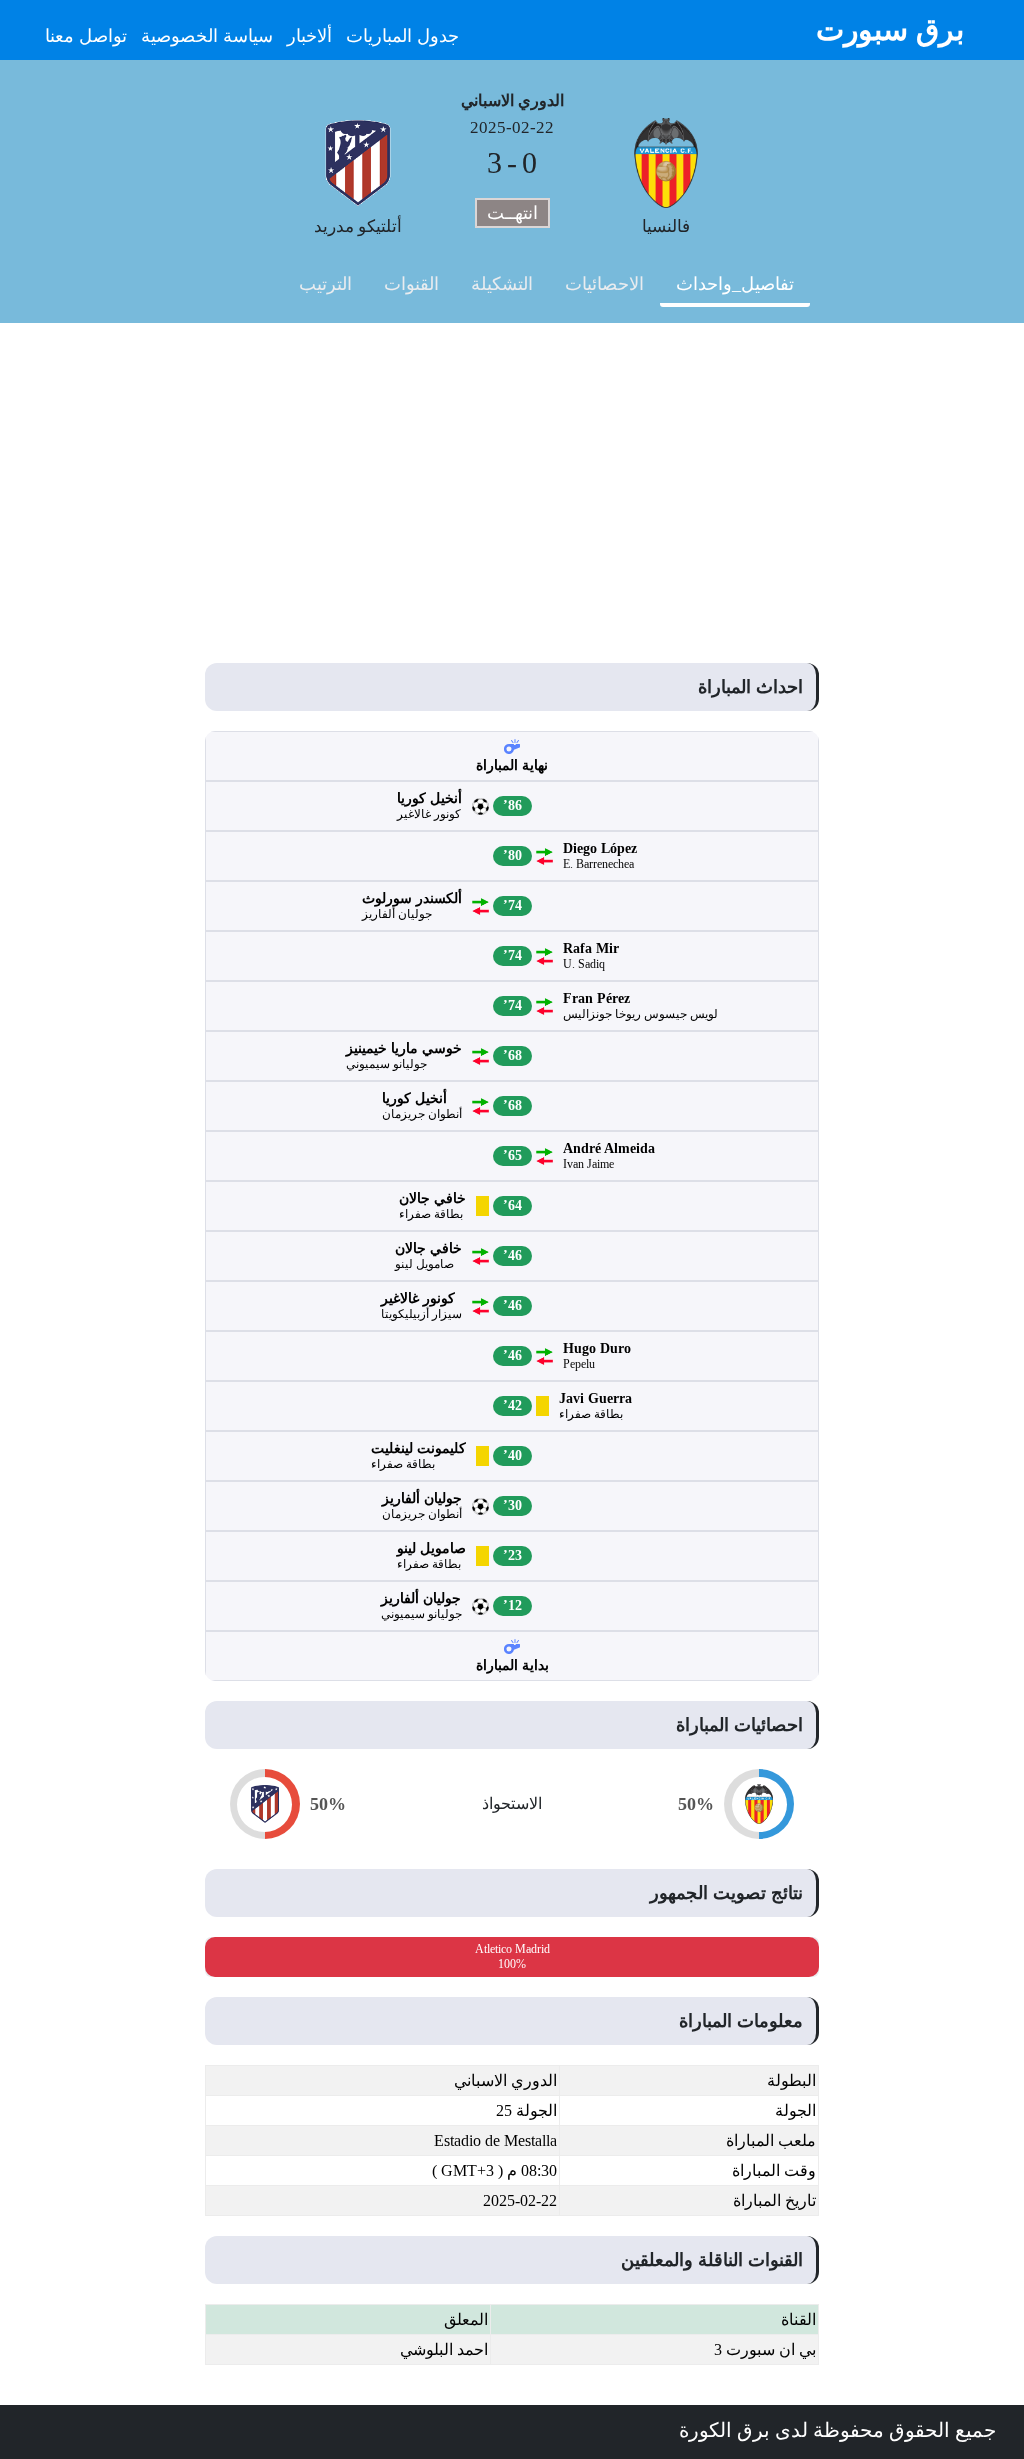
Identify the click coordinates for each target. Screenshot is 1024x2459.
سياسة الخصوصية (207, 36)
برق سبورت (890, 29)
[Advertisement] (512, 473)
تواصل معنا (86, 36)
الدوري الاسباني (512, 100)
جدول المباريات (402, 36)
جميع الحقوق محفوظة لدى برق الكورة (837, 2430)
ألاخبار (309, 36)
